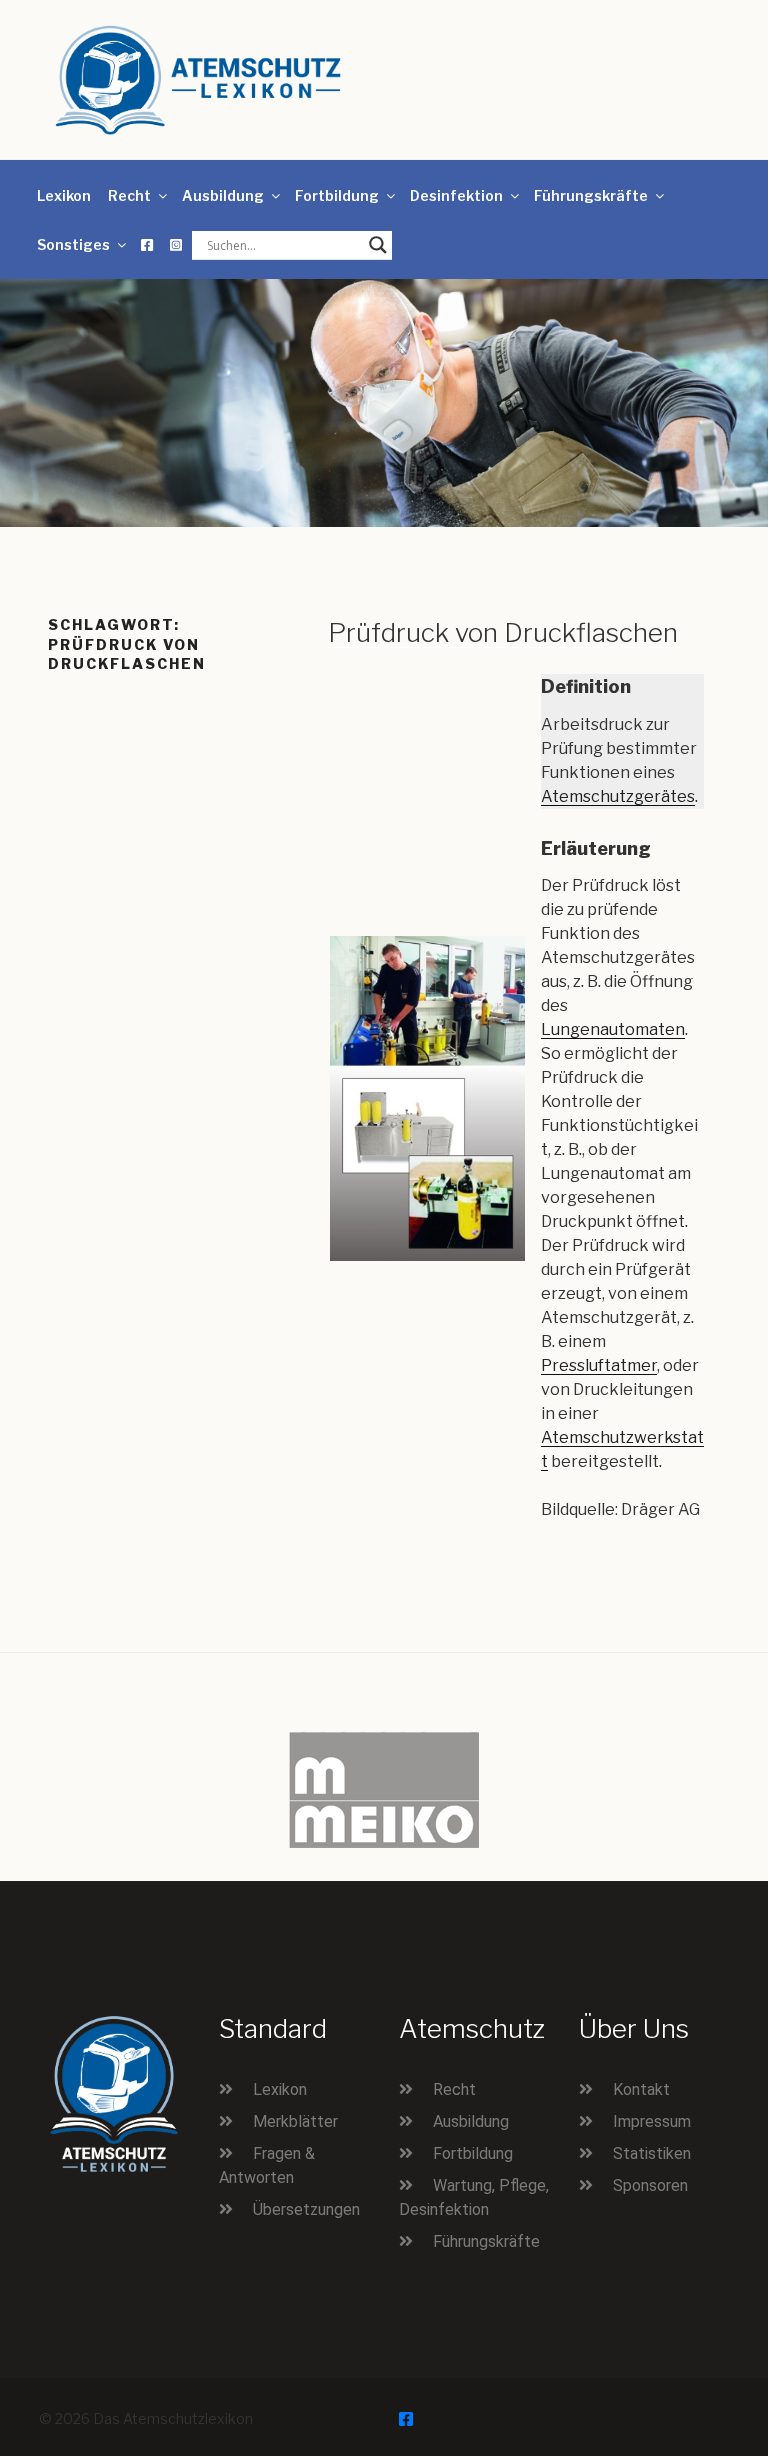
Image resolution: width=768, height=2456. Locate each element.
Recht (129, 195)
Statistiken (652, 2153)
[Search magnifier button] (378, 245)
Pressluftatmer (599, 1365)
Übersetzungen (306, 2209)
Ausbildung (223, 195)
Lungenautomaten (613, 1029)
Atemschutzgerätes (618, 796)
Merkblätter (295, 2121)
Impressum (652, 2121)
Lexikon (64, 195)
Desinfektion (456, 195)
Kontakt (641, 2089)
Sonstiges (73, 244)
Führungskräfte (591, 195)
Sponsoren (650, 2185)
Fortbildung (337, 195)
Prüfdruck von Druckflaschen (503, 632)
